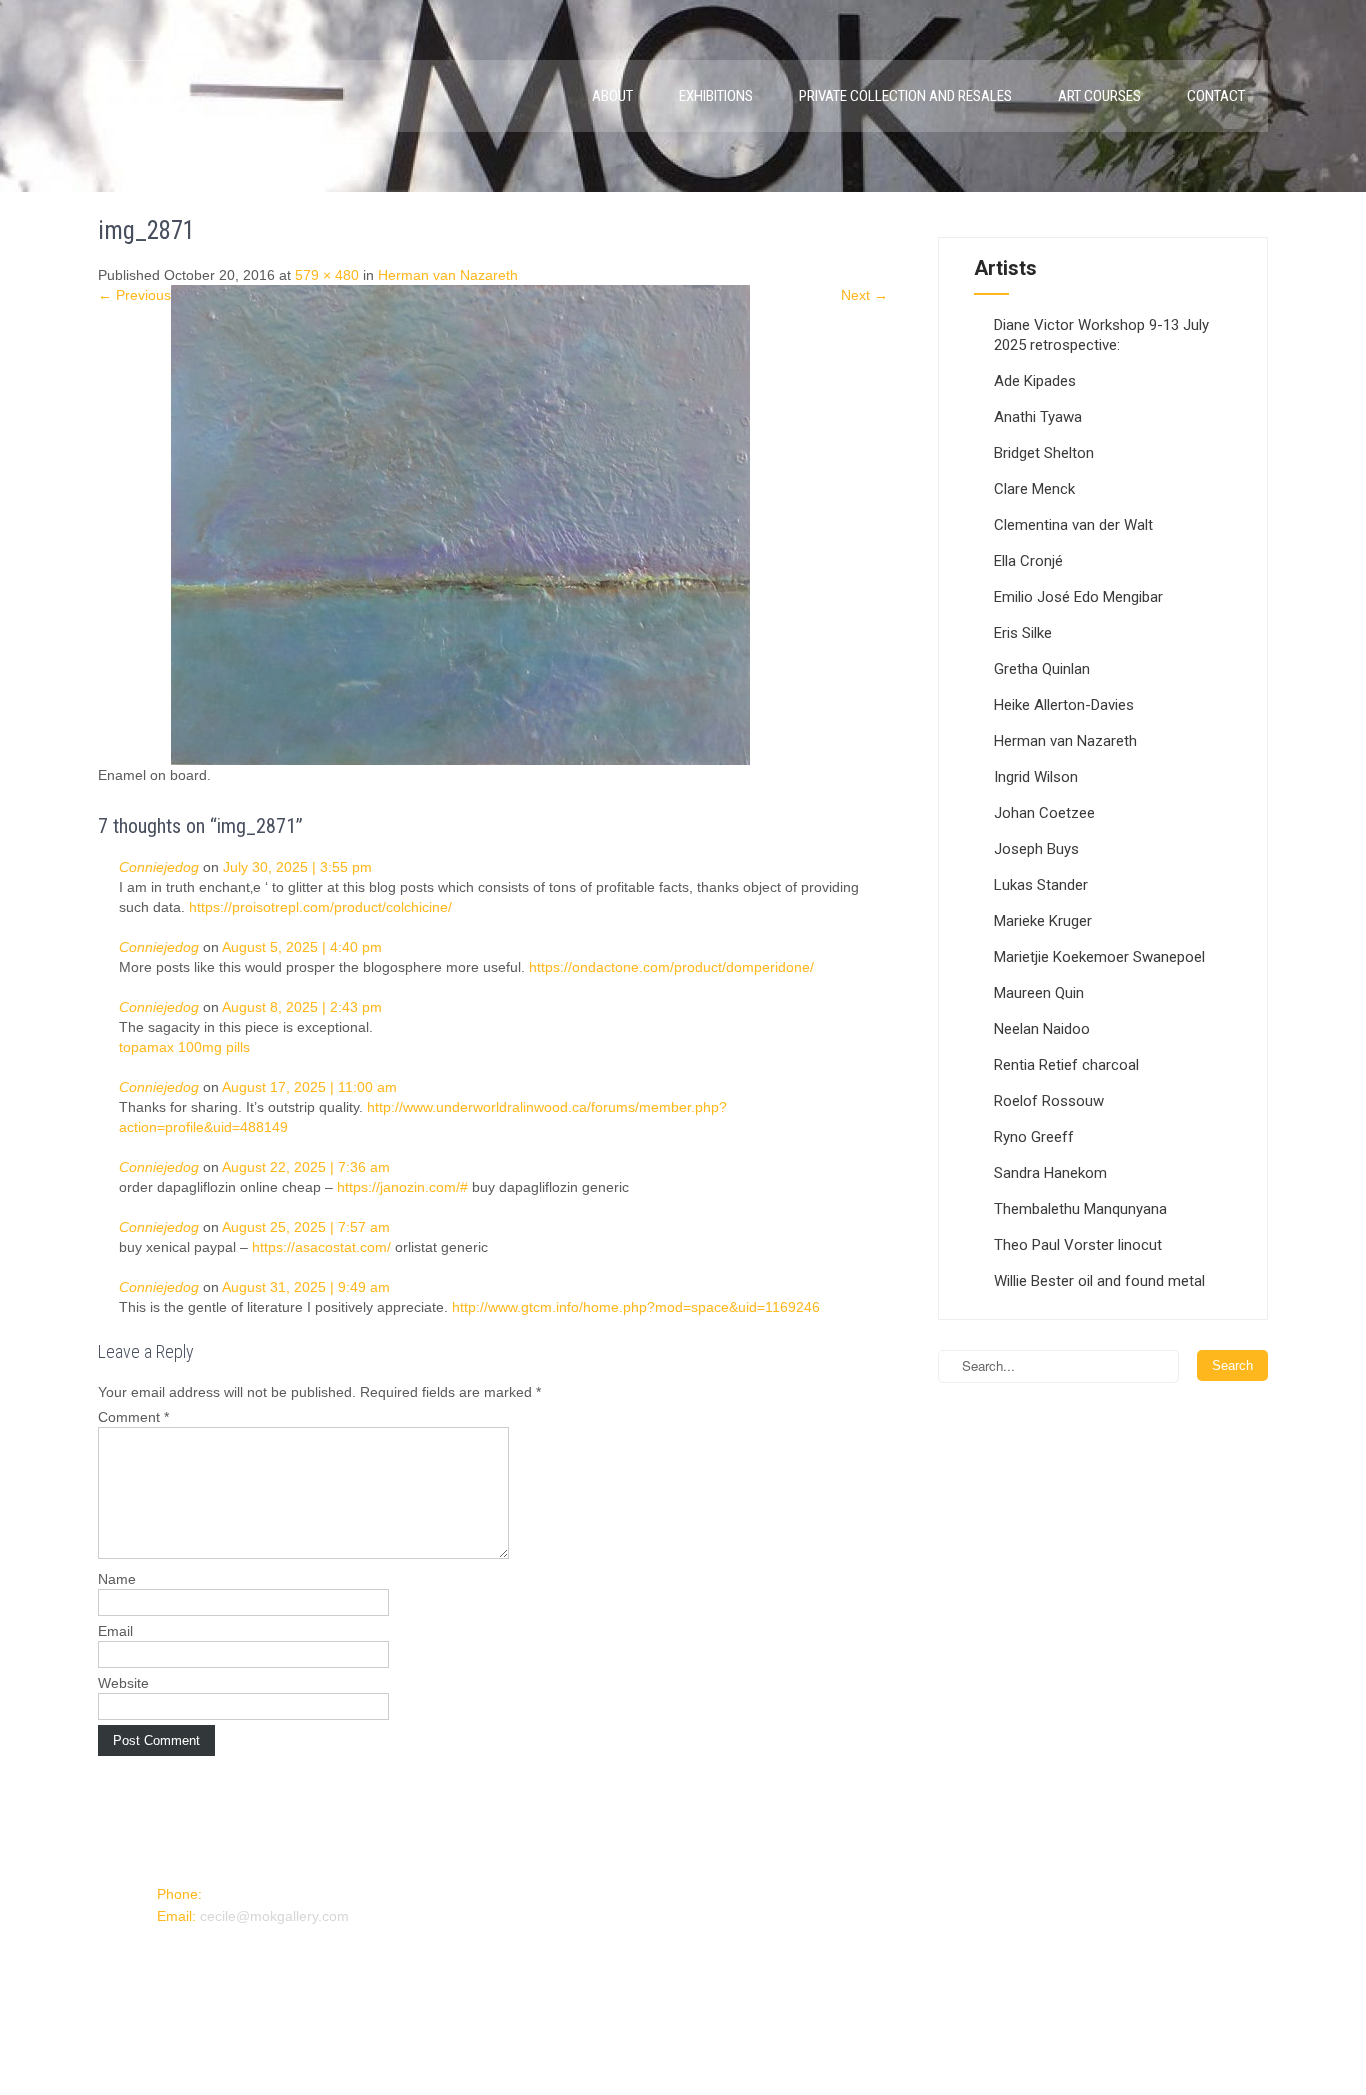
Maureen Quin (1039, 993)
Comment (133, 1417)
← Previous (134, 295)
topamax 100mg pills (184, 1047)
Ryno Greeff (1034, 1137)
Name (117, 1579)
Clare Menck (1034, 489)
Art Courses (1099, 96)
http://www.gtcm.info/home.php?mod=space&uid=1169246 (636, 1307)
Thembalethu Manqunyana (1080, 1209)
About (612, 96)
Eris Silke (1023, 633)
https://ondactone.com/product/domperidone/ (671, 967)
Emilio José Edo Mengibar (1078, 597)
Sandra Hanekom (1050, 1173)
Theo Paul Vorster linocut (1078, 1245)
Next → (864, 295)
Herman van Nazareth (448, 275)
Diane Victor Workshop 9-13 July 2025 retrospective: (1101, 335)
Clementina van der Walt (1073, 525)
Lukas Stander (1041, 885)
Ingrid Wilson (1036, 777)
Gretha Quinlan (1042, 669)
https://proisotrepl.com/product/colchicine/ (320, 907)
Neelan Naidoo (1042, 1029)
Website (123, 1683)
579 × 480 (327, 275)
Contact (1216, 96)
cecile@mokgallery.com (274, 1916)
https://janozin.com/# (402, 1187)
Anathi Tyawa (1038, 417)
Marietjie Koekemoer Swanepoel (1099, 957)
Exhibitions (716, 96)
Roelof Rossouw (1049, 1101)
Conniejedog (159, 867)
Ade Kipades (1035, 381)
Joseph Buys (1036, 849)
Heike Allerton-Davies (1064, 705)
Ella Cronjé (1028, 561)
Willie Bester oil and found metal (1099, 1281)
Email (115, 1631)
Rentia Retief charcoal (1066, 1065)
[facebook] (171, 1953)
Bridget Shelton (1044, 453)
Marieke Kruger (1043, 921)
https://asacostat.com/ (321, 1247)
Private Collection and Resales (905, 96)
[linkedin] (203, 1953)
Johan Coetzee (1044, 813)
